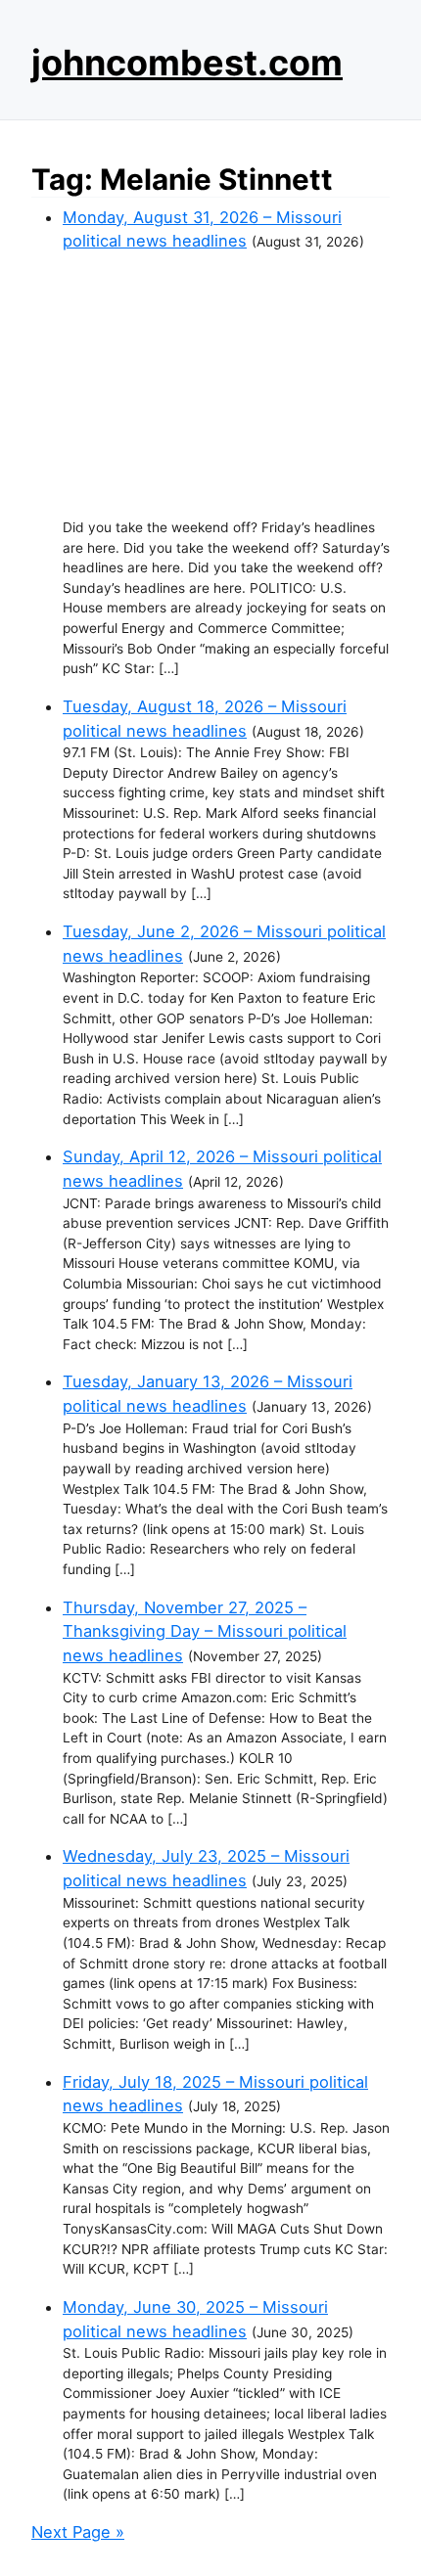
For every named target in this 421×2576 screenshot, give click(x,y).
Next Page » (78, 2532)
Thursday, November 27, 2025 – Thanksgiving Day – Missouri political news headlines (205, 1631)
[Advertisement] (226, 385)
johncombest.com (187, 63)
